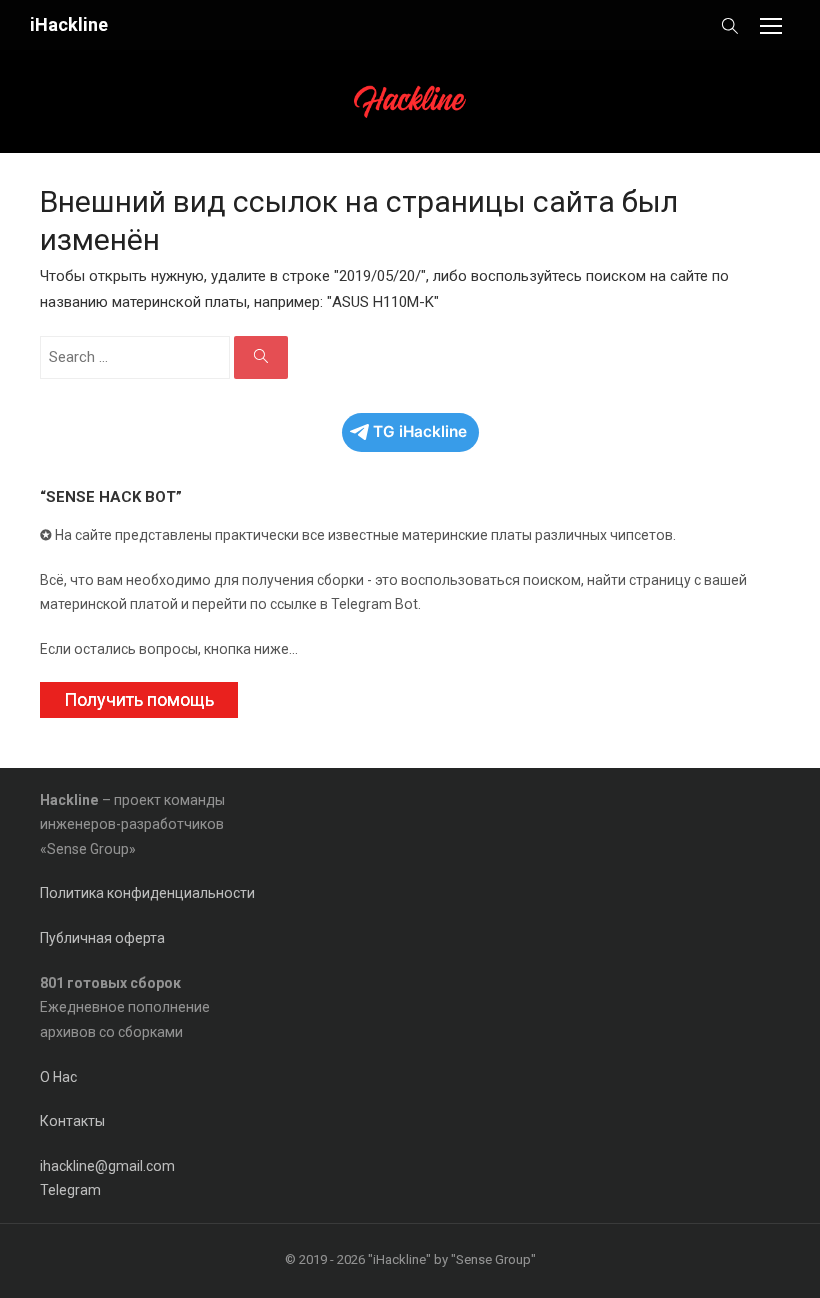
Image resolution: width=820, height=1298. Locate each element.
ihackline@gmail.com (107, 1166)
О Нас (58, 1077)
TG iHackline (420, 431)
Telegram (70, 1190)
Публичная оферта (102, 938)
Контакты (72, 1121)
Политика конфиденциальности (147, 893)
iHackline (69, 24)
